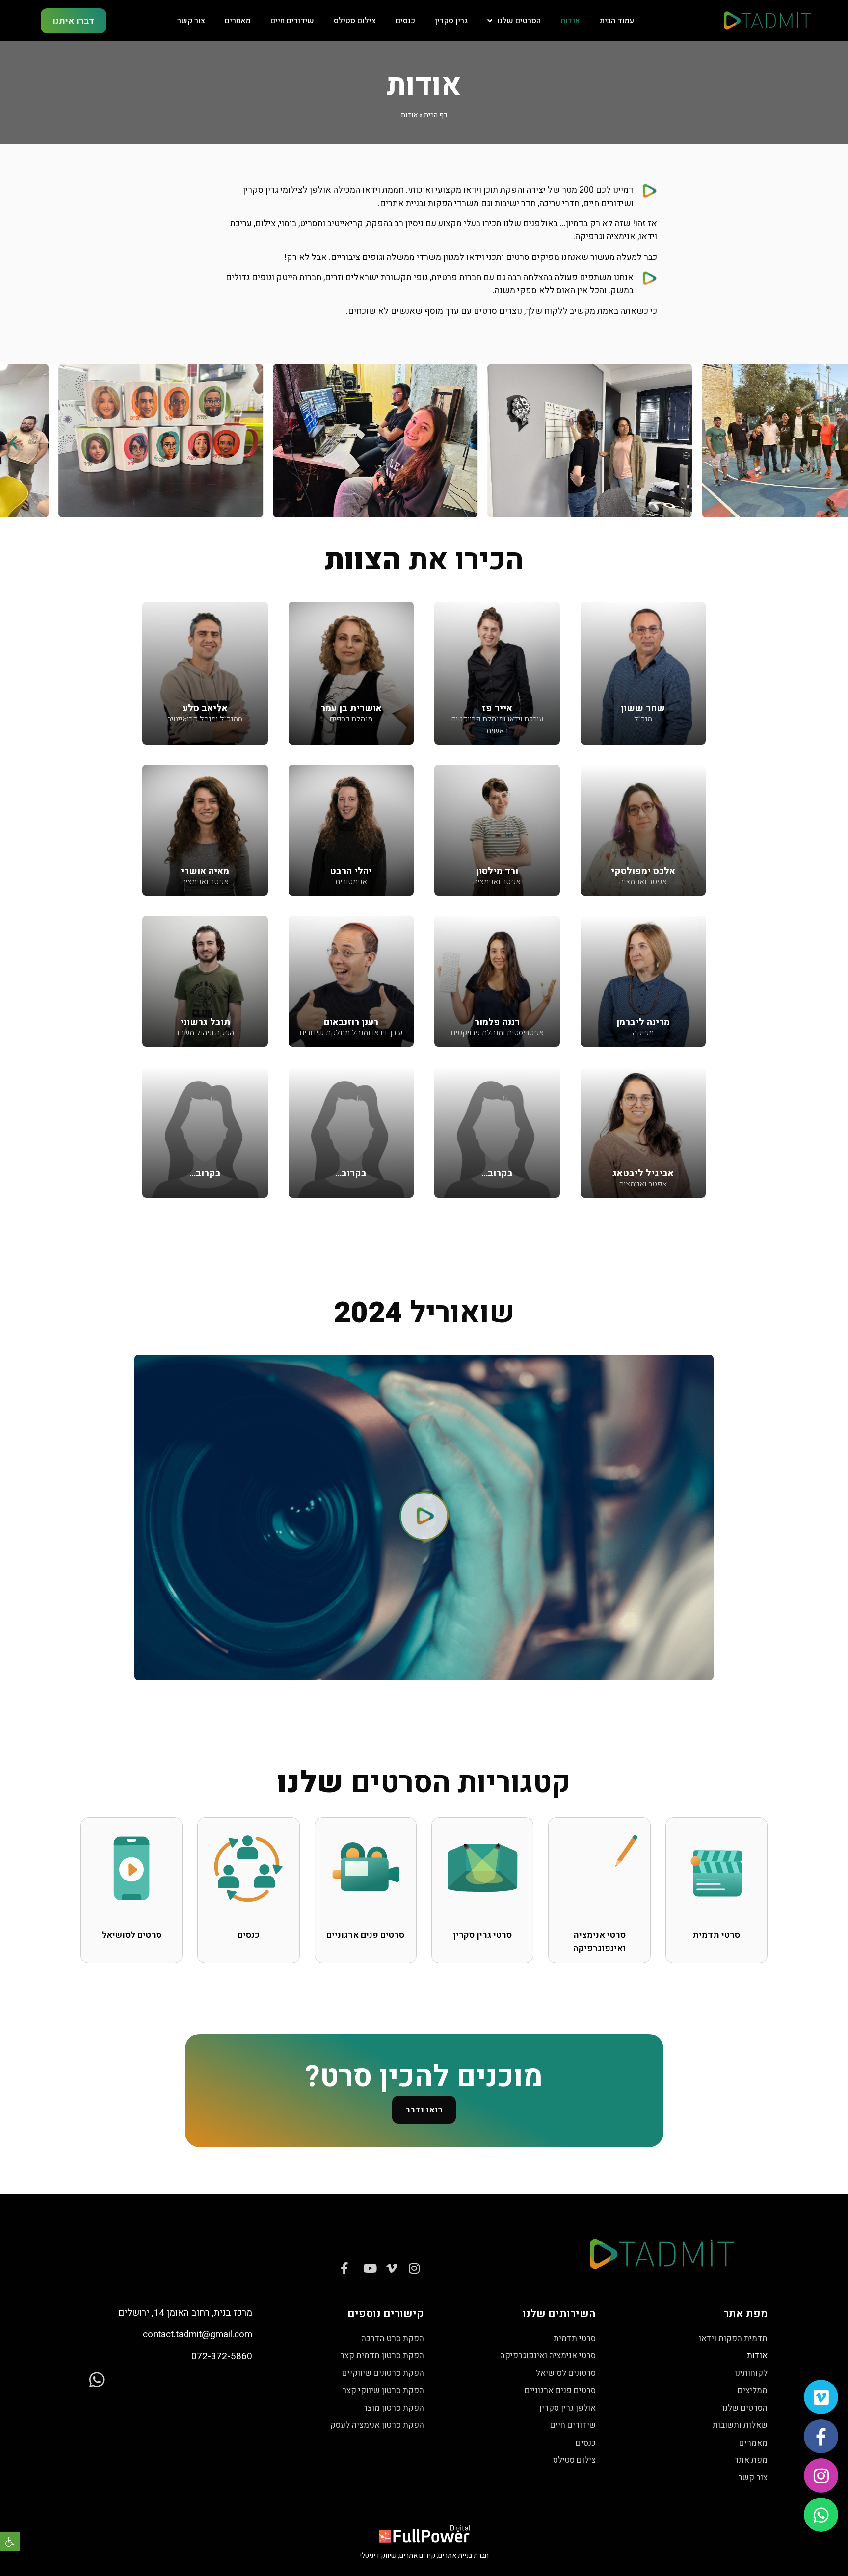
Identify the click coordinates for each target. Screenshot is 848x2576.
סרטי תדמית (575, 2338)
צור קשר (191, 21)
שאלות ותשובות (740, 2425)
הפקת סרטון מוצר (394, 2408)
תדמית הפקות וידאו (733, 2338)
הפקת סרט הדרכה (393, 2338)
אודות (570, 21)
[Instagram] (821, 2475)
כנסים (405, 21)
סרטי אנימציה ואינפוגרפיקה (548, 2356)
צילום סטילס (355, 21)
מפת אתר (751, 2460)
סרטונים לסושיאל (566, 2373)
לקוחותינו (751, 2373)
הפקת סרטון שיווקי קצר (383, 2390)
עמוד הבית (617, 21)
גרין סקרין (451, 21)
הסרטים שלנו (519, 21)
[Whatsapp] (821, 2515)
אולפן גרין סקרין (568, 2408)
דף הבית (436, 115)
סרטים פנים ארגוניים (560, 2390)
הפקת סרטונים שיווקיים (383, 2373)
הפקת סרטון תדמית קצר (382, 2356)
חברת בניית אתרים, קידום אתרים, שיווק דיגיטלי (424, 2556)
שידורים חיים (292, 21)
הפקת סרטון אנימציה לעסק (377, 2425)
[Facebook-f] (821, 2436)
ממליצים (753, 2390)
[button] (10, 2542)
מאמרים (238, 21)
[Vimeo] (821, 2397)
